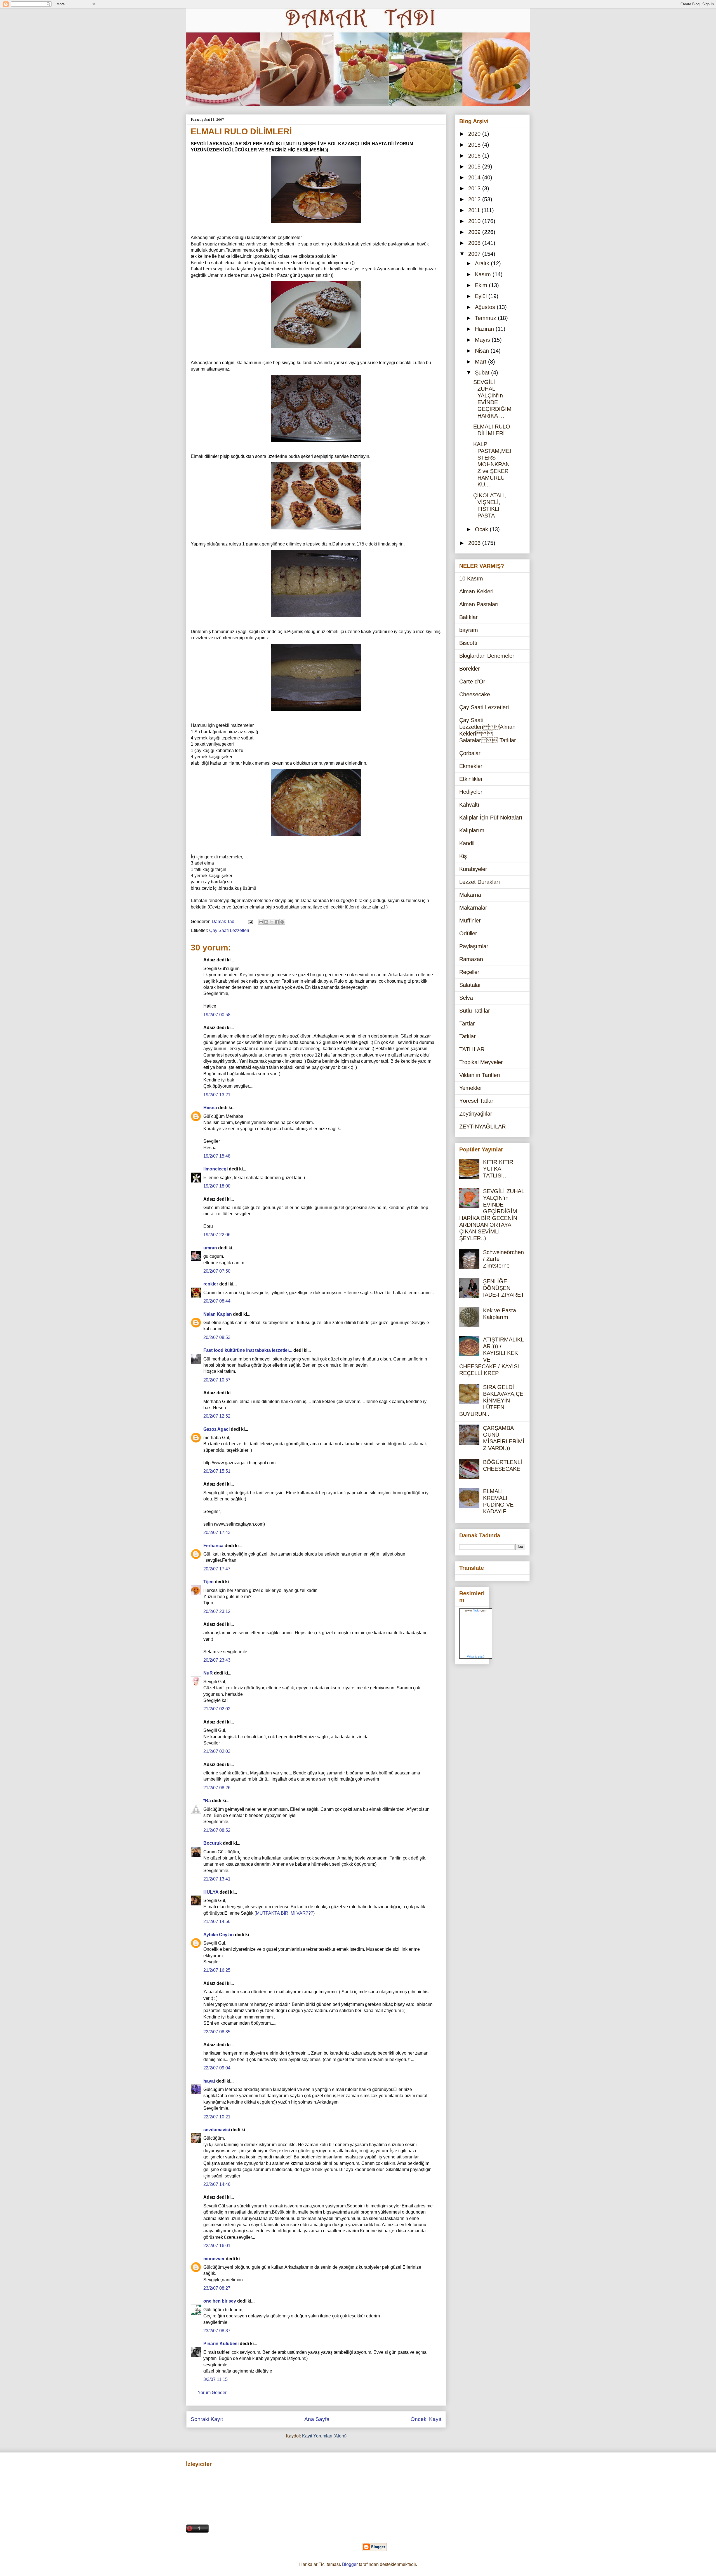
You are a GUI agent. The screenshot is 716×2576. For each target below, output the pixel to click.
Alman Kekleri (476, 591)
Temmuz (486, 318)
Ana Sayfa (317, 2419)
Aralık (483, 263)
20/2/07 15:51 (217, 1471)
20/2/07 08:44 (217, 1301)
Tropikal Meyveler (481, 1062)
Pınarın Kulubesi (221, 2344)
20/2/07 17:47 (217, 1569)
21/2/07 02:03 (217, 1751)
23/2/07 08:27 (217, 2288)
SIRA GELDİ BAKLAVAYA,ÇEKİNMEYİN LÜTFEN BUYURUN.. (491, 1401)
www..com (476, 1610)
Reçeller (469, 972)
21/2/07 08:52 (217, 1830)
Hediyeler (471, 792)
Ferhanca (213, 1546)
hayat (209, 2081)
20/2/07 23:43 (217, 1660)
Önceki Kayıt (426, 2419)
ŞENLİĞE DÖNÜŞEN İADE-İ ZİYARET (504, 1288)
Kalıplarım (472, 830)
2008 (475, 243)
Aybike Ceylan (219, 1935)
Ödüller (468, 933)
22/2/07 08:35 (217, 2032)
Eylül (482, 296)
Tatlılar (467, 1036)
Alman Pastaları (479, 604)
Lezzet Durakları (480, 882)
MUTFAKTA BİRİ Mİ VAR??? (285, 1913)
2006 (475, 543)
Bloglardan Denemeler (487, 656)
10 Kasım (471, 579)
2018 (475, 145)
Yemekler (471, 1088)
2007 (475, 254)
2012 (475, 199)
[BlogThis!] (266, 922)
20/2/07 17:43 (217, 1532)
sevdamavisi (217, 2130)
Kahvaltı (469, 805)
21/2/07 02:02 (217, 1709)
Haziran (485, 329)
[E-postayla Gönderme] (250, 921)
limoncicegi (215, 1169)
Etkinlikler (471, 779)
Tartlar (467, 1024)
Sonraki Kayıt (207, 2419)
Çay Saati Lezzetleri (229, 930)
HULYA (211, 1892)
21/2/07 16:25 (217, 1970)
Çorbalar (470, 753)
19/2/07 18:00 (217, 1186)
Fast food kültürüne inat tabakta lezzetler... (248, 1350)
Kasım (484, 274)
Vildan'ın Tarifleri (480, 1075)
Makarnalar (473, 908)
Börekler (470, 669)
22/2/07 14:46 (217, 2184)
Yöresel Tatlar (476, 1101)
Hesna (210, 1108)
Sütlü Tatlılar (475, 1011)
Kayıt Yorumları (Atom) (324, 2436)
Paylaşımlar (474, 946)
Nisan (483, 351)
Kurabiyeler (473, 869)
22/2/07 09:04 (217, 2068)
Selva (466, 998)
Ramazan (471, 959)
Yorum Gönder (212, 2393)
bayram (469, 630)
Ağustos (486, 307)
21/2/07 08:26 (217, 1788)
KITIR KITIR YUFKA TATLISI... (498, 1169)
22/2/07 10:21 (217, 2117)
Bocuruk (213, 1843)
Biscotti (468, 643)
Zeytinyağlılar (476, 1114)
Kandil (467, 843)
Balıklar (468, 617)
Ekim (482, 285)
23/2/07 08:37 (217, 2331)
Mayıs (483, 340)
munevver (214, 2259)
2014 (475, 177)
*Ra (207, 1801)
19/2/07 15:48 (217, 1156)
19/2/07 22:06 (217, 1235)
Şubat (483, 373)
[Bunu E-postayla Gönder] (261, 922)
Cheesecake (475, 694)
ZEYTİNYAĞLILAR (482, 1127)
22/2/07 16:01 (217, 2246)
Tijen (209, 1582)
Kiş (463, 856)
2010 (475, 221)
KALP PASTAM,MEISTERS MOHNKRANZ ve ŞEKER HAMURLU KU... (492, 464)
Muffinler (470, 921)
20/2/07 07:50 (217, 1271)
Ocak (482, 529)
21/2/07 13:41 (217, 1879)
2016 (475, 156)
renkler (211, 1284)
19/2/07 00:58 (217, 1015)
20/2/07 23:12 (217, 1611)
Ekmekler (471, 766)
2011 (475, 210)
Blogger (350, 2564)
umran (210, 1248)
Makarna (470, 895)
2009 (475, 232)
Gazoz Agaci (216, 1429)
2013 (475, 188)
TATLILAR (472, 1049)
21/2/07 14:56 (217, 1922)
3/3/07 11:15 (215, 2379)
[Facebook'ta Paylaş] (277, 922)
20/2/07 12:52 (217, 1416)
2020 (475, 134)
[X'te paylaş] (272, 922)
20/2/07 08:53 (217, 1337)
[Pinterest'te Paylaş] (282, 922)
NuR (208, 1673)
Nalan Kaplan (218, 1314)
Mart (481, 362)
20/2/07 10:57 (217, 1380)
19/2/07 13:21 (217, 1095)
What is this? (476, 1657)
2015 (475, 167)
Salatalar (470, 985)
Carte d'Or (472, 682)
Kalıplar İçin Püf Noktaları (491, 818)
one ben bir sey (220, 2301)
